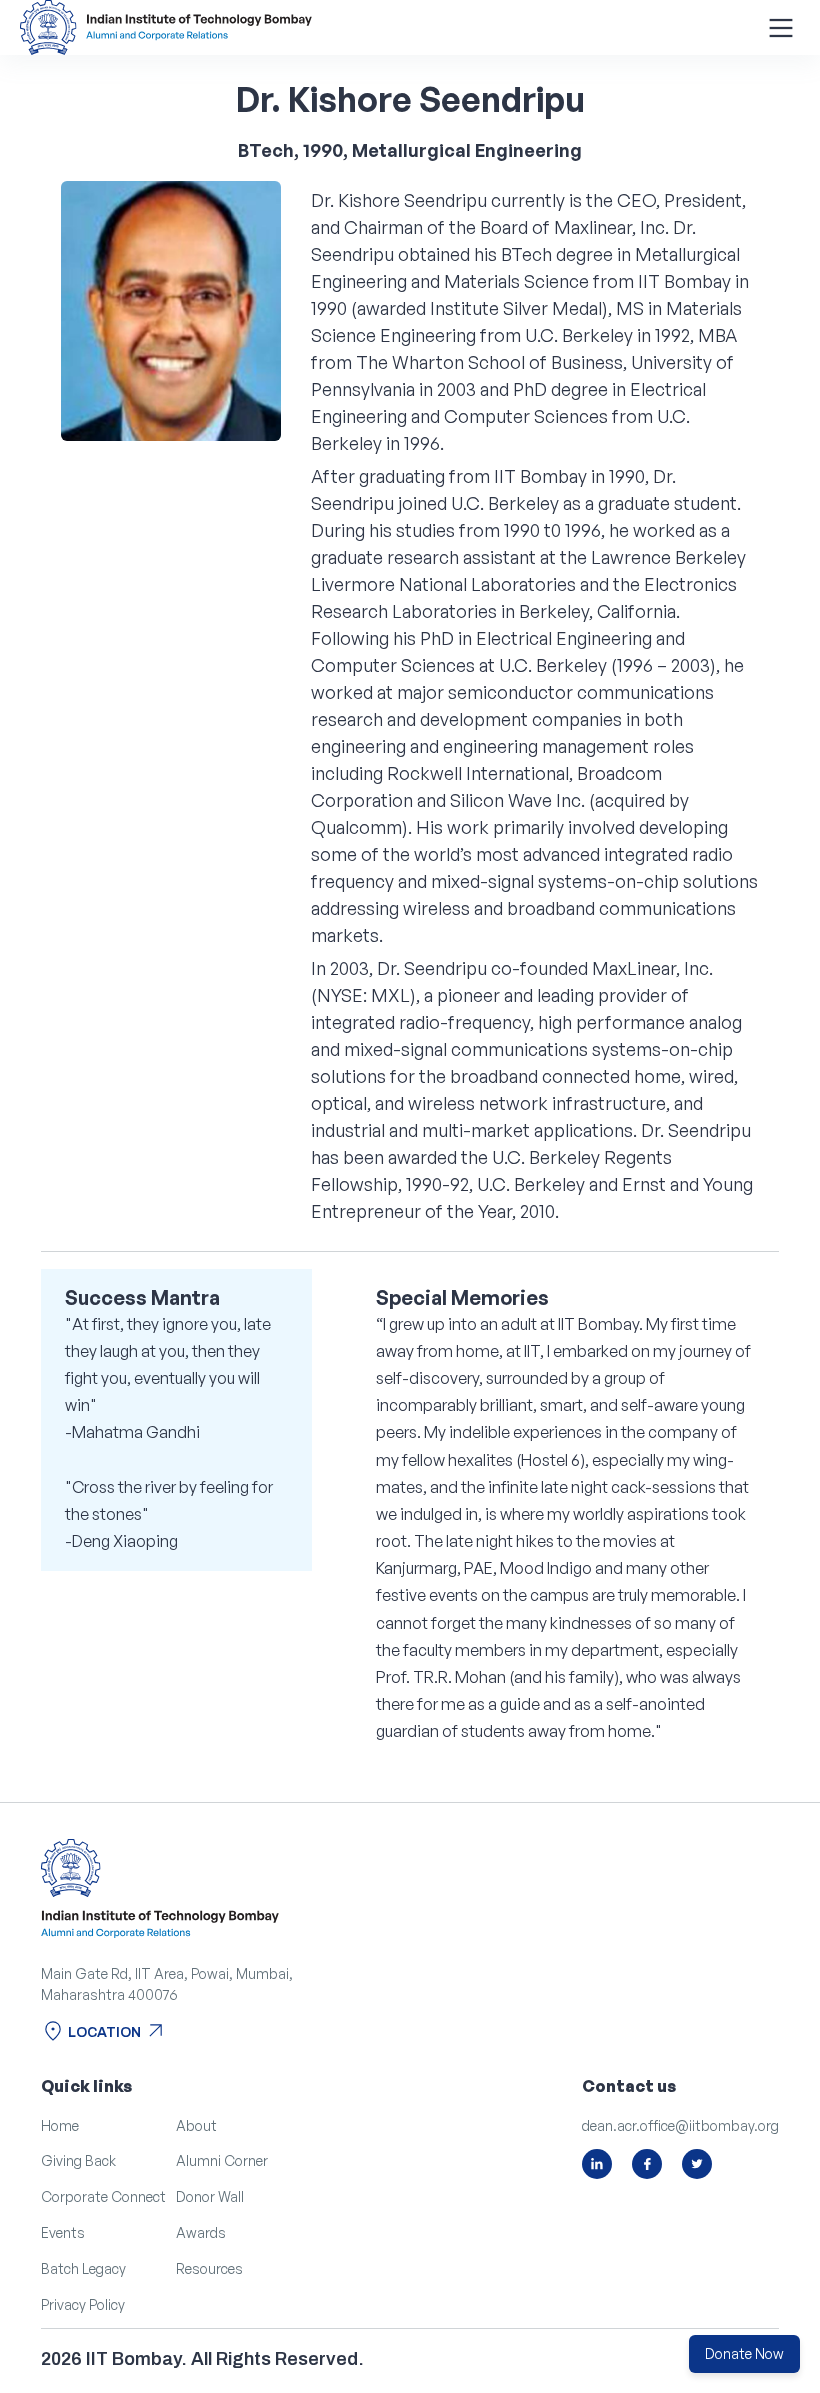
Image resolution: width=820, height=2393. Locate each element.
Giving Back (78, 2160)
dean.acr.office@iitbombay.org (680, 2125)
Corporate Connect (103, 2196)
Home (60, 2125)
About (196, 2125)
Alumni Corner (222, 2160)
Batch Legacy (83, 2268)
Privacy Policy (83, 2304)
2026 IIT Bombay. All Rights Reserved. (202, 2359)
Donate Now (744, 2353)
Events (63, 2232)
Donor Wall (210, 2196)
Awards (201, 2232)
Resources (209, 2268)
